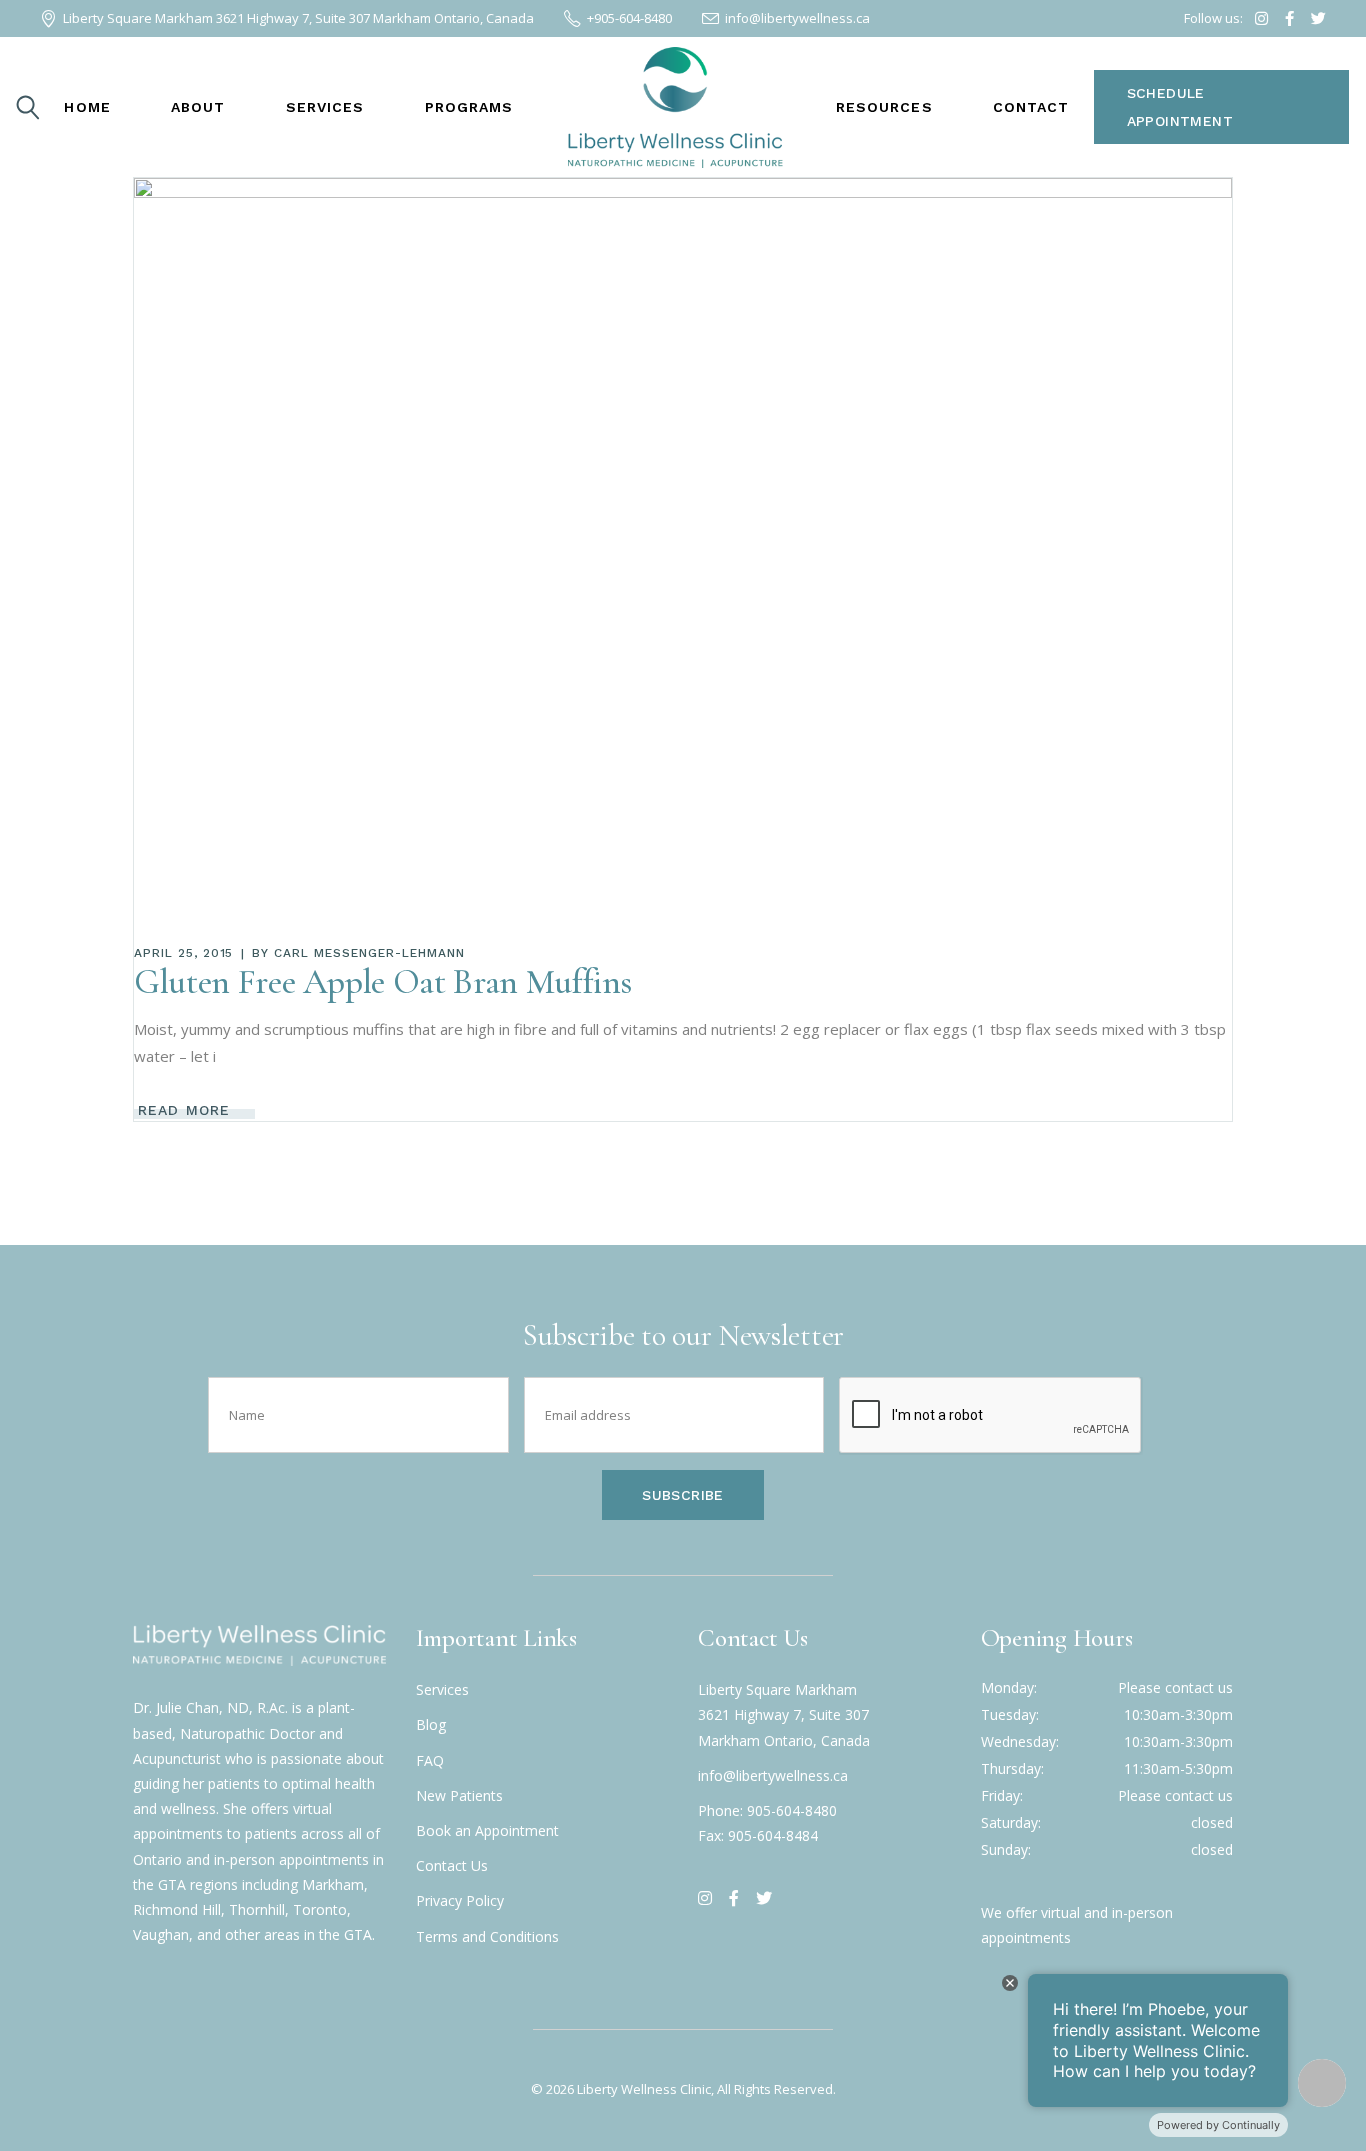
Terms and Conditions (487, 1936)
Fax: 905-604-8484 (758, 1835)
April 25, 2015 (183, 953)
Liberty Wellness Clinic (644, 2089)
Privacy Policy (460, 1900)
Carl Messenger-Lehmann (369, 953)
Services (442, 1689)
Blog (431, 1724)
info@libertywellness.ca (773, 1775)
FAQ (430, 1760)
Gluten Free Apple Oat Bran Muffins (383, 982)
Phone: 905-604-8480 (767, 1810)
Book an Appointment (487, 1830)
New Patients (459, 1795)
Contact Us (452, 1865)
